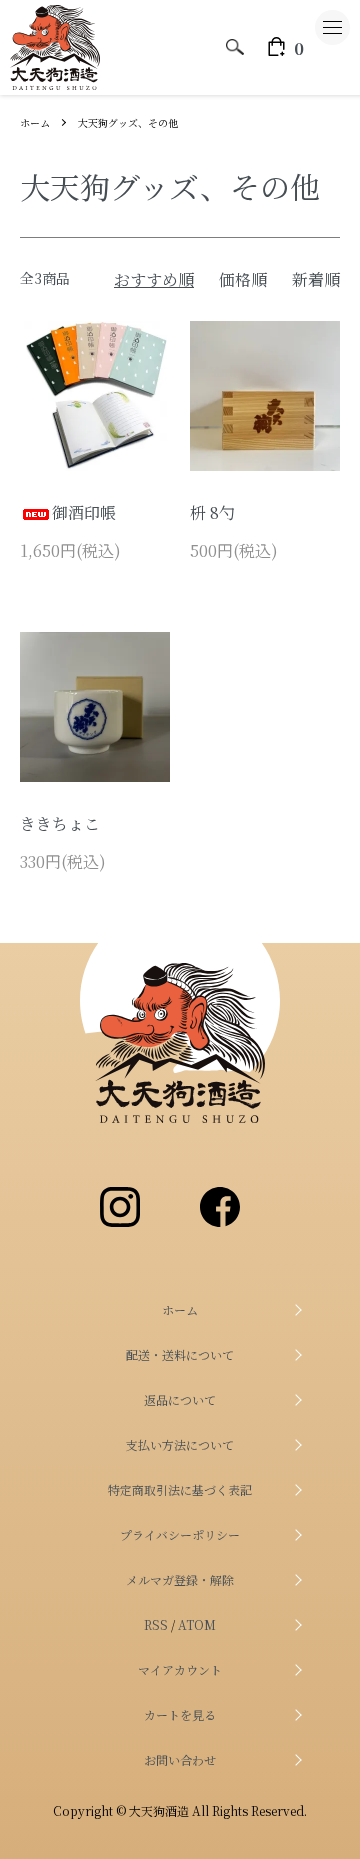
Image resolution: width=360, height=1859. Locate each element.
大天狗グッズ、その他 (128, 122)
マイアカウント (180, 1669)
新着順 (316, 279)
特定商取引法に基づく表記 (180, 1489)
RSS (156, 1624)
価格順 (243, 279)
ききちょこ (60, 823)
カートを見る (180, 1714)
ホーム (35, 122)
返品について (180, 1399)
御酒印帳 (84, 512)
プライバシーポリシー (180, 1534)
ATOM (197, 1624)
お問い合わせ (180, 1759)
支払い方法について (180, 1444)
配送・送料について (180, 1354)
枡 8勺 (212, 512)
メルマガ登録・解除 (180, 1579)
